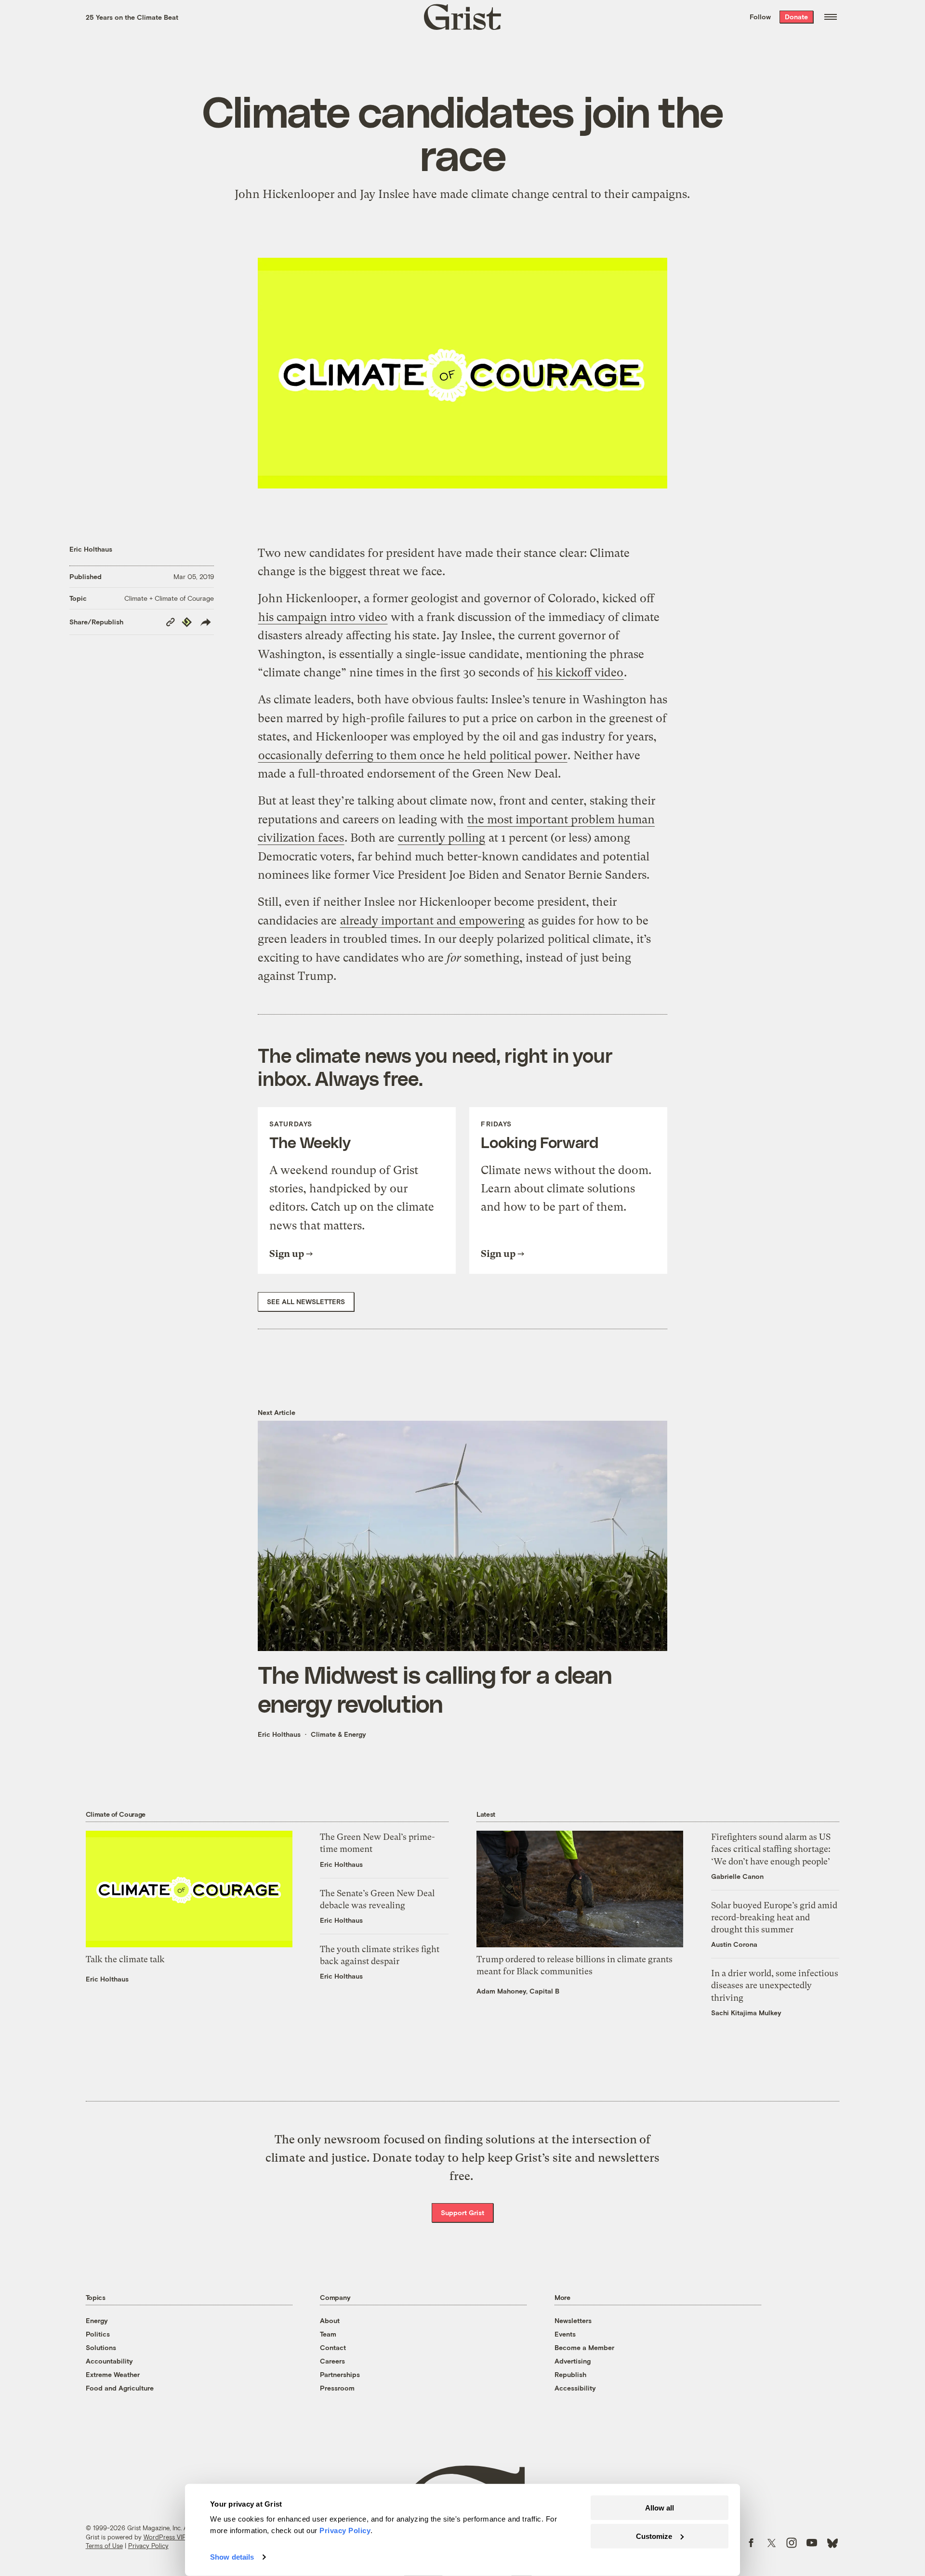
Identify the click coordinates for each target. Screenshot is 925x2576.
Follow (760, 17)
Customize (654, 2536)
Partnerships (340, 2374)
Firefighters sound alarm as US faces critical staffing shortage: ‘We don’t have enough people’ (771, 1849)
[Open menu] (831, 17)
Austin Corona (734, 1944)
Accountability (109, 2361)
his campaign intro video (323, 617)
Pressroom (337, 2388)
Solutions (101, 2347)
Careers (332, 2361)
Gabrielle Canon (737, 1876)
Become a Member (584, 2347)
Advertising (573, 2361)
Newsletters (573, 2320)
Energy (97, 2320)
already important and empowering (432, 921)
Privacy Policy (148, 2546)
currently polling (442, 838)
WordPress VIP (165, 2537)
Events (565, 2334)
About (330, 2320)
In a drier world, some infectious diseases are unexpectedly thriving (775, 1985)
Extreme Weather (113, 2374)
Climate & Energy (338, 1734)
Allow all (660, 2508)
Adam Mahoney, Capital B (518, 1991)
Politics (98, 2334)
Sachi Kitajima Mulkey (746, 2013)
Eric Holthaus (91, 549)
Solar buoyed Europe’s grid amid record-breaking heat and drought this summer (774, 1917)
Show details (232, 2557)
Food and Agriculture (120, 2388)
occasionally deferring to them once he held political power (413, 755)
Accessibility (575, 2388)
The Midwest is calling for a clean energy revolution (435, 1689)
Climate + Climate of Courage (169, 598)
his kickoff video (580, 673)
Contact (333, 2347)
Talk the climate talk (125, 1959)
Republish (570, 2374)
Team (328, 2334)
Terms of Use (104, 2546)
